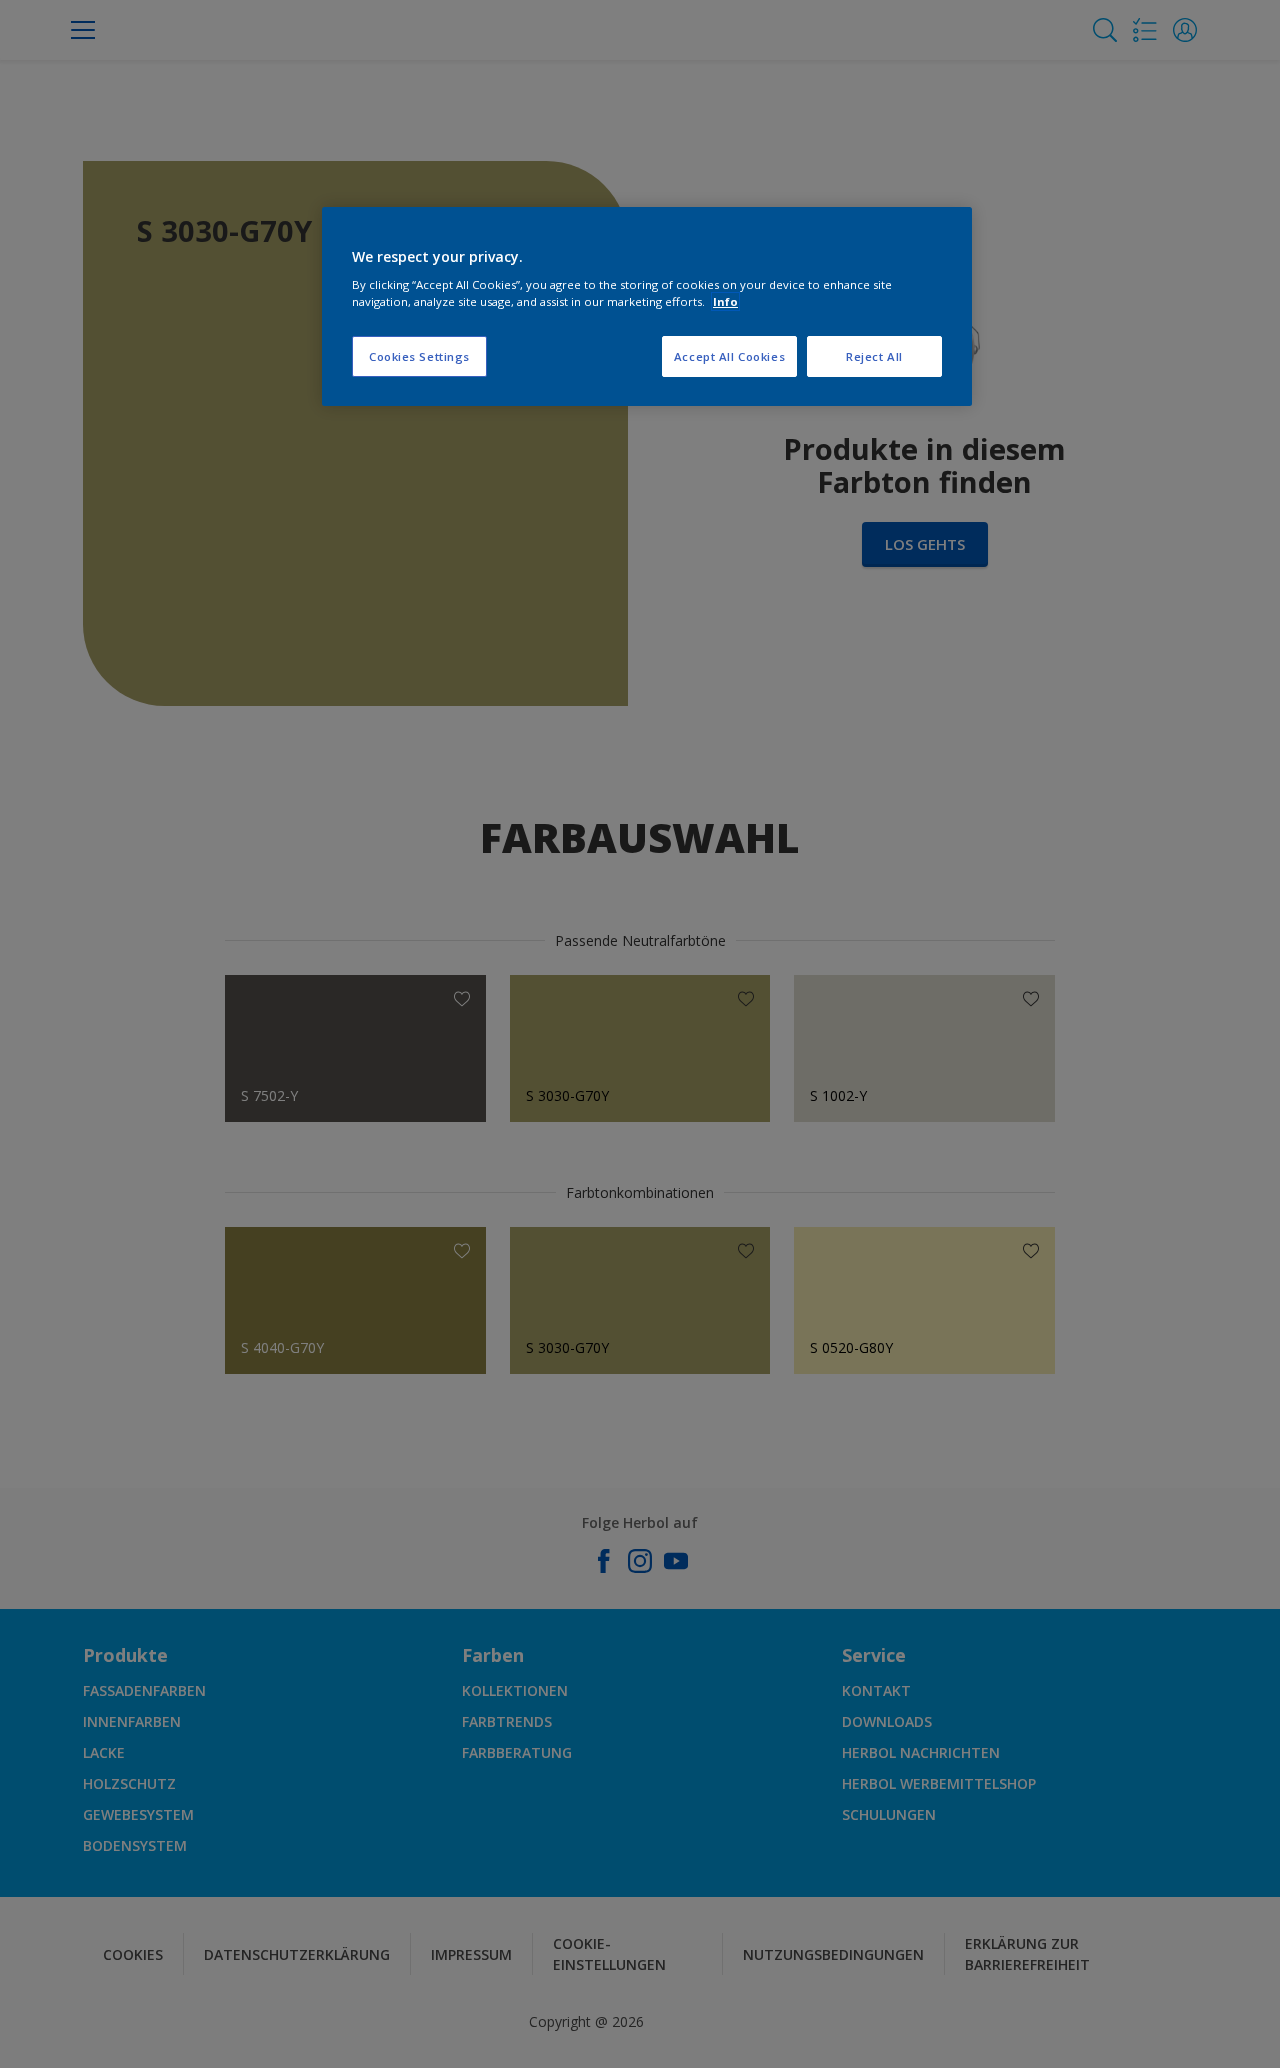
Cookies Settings (419, 356)
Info (725, 301)
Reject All (874, 356)
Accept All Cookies (729, 356)
